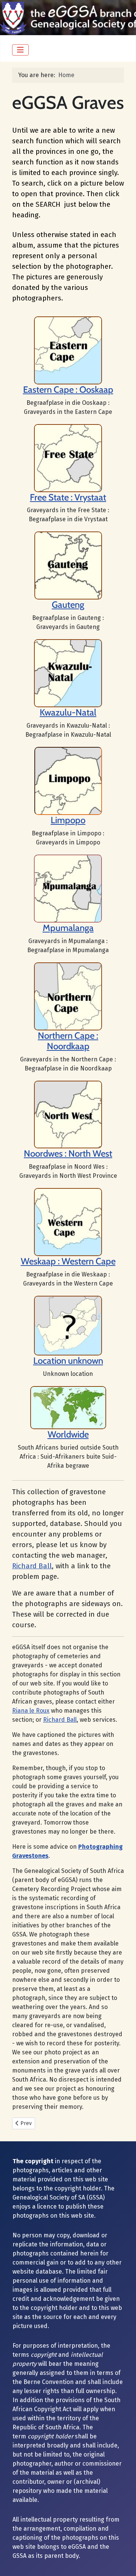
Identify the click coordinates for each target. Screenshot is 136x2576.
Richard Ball (32, 1566)
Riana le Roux (31, 1711)
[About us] (68, 458)
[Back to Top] (123, 2562)
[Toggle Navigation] (20, 50)
